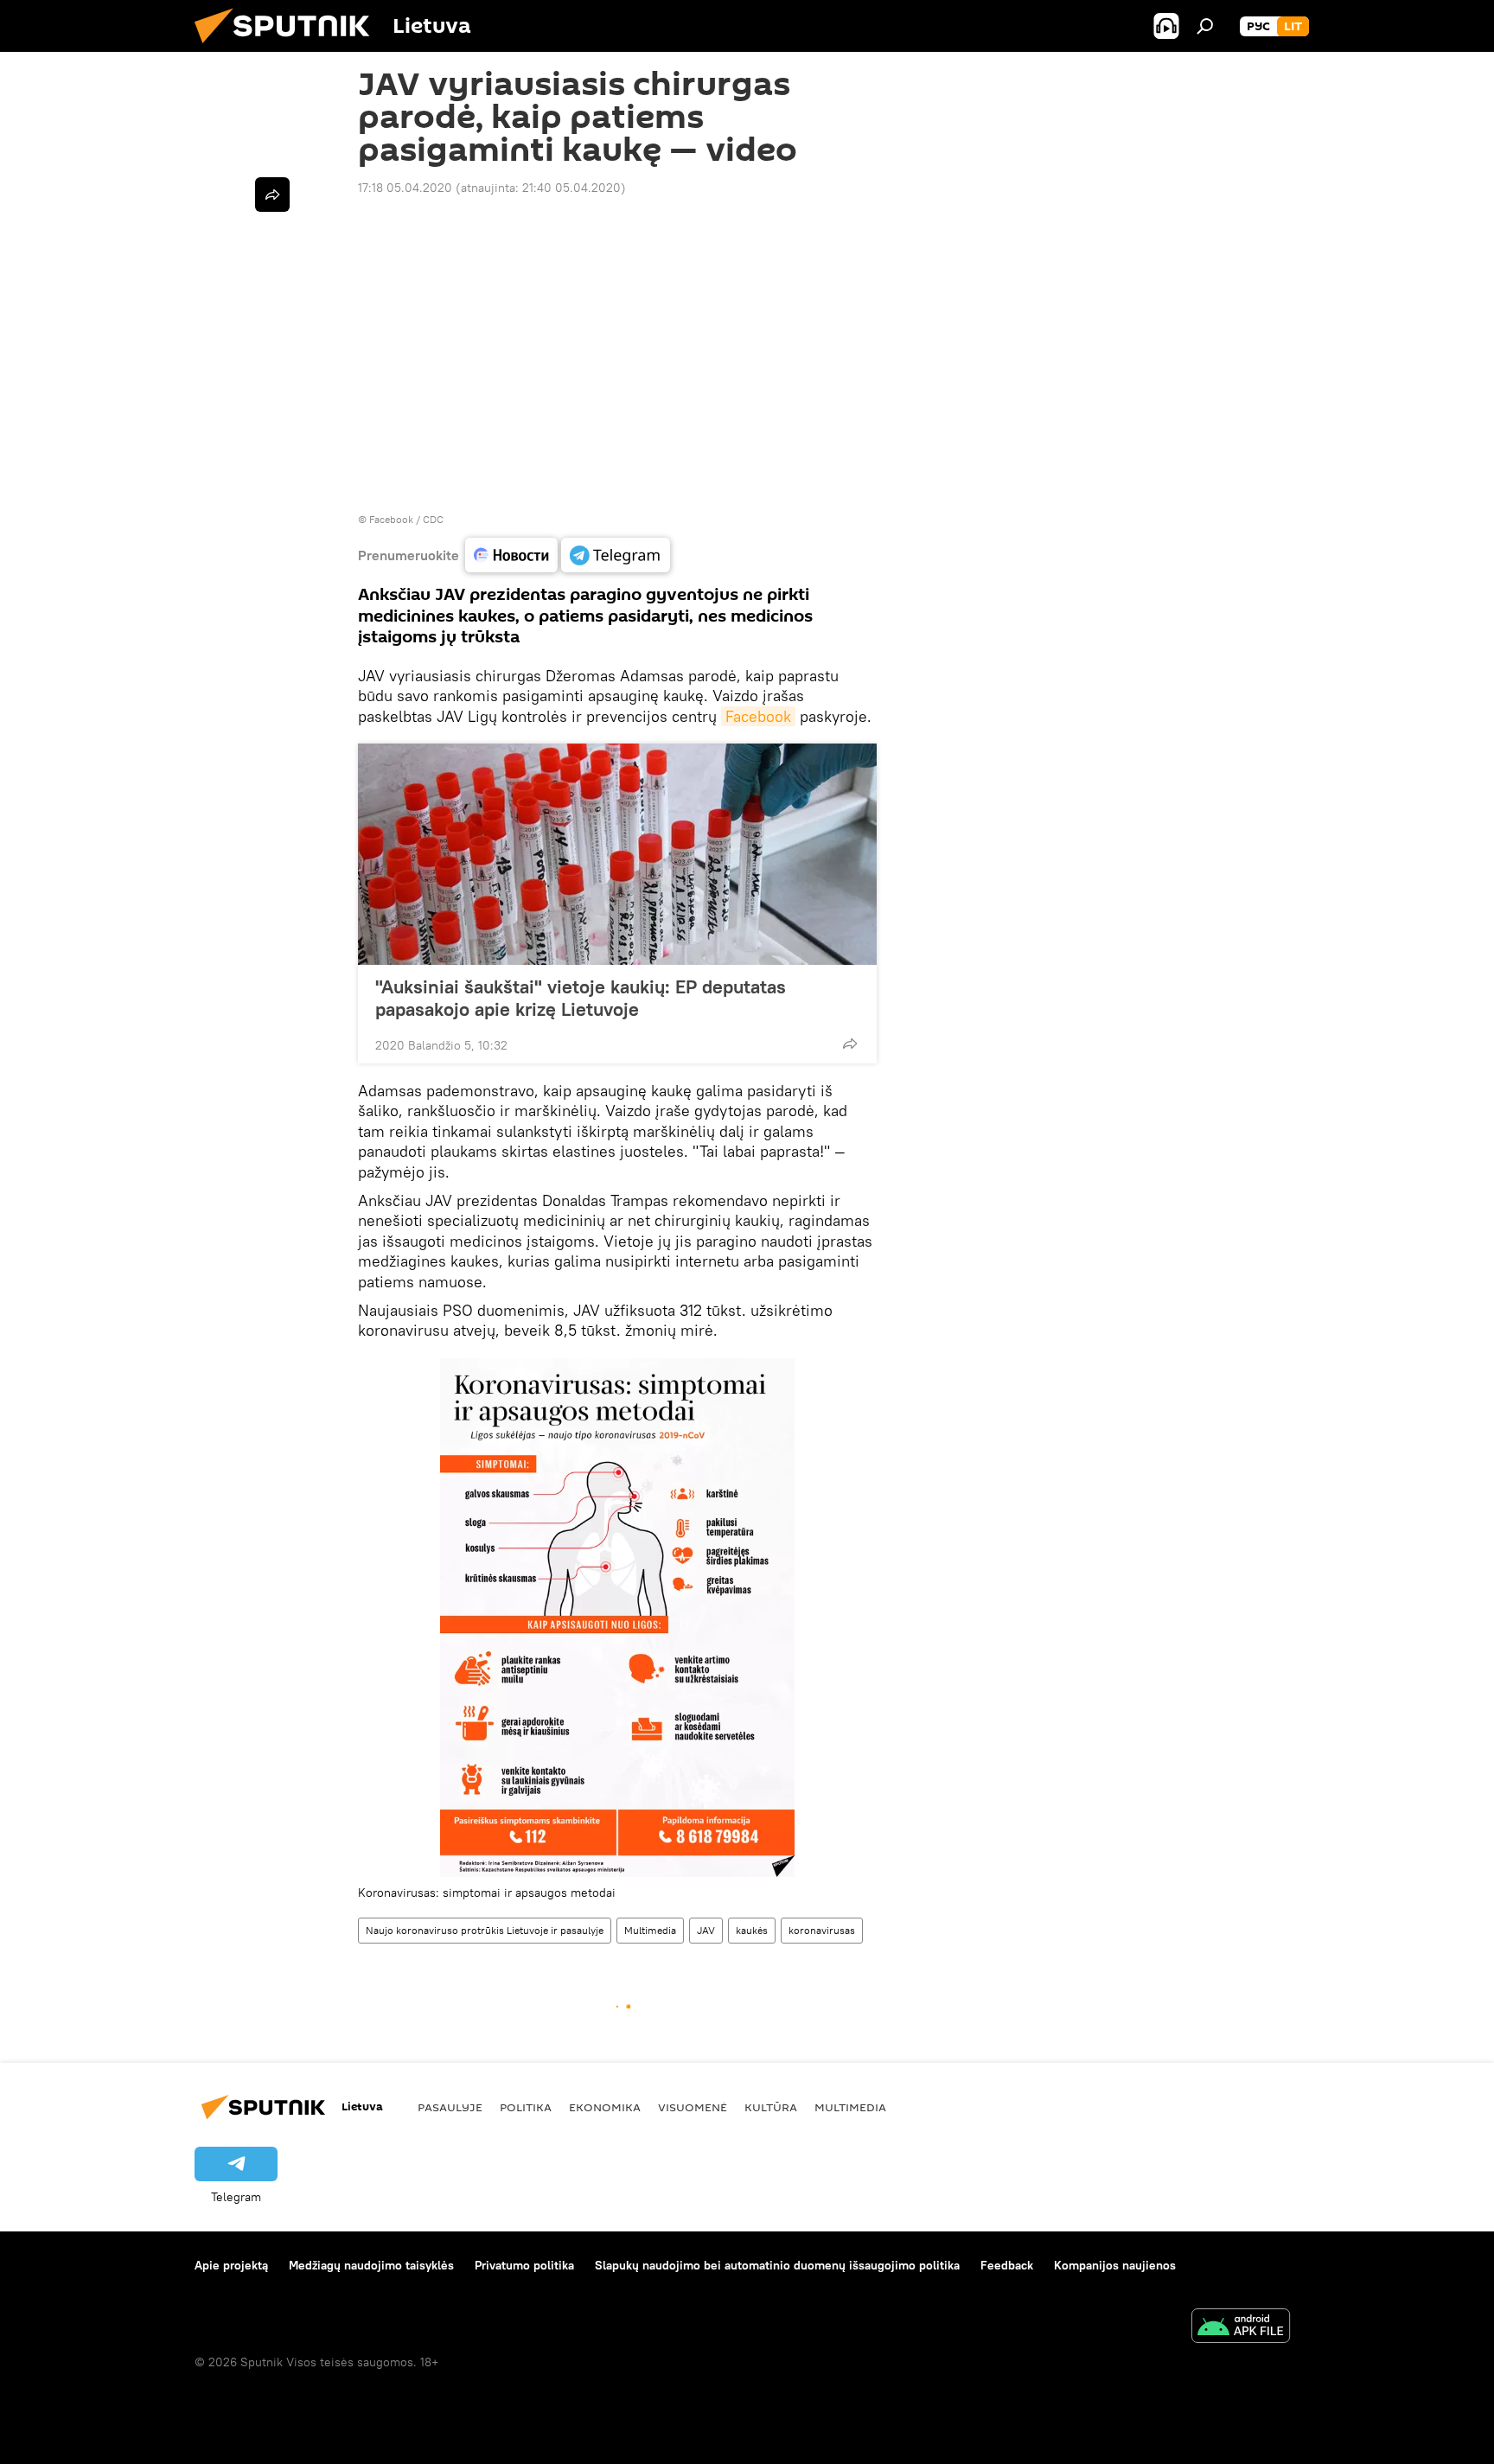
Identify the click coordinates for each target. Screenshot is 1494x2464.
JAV (706, 1930)
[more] (850, 1044)
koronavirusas (822, 1930)
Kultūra (771, 2107)
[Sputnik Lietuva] (289, 48)
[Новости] (511, 555)
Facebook (758, 716)
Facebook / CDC (406, 519)
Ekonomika (605, 2107)
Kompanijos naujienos (1115, 2265)
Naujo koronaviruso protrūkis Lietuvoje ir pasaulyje (485, 1930)
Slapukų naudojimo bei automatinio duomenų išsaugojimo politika (777, 2265)
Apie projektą (231, 2265)
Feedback (1007, 2265)
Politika (526, 2107)
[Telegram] (616, 555)
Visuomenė (693, 2107)
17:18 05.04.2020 (405, 188)
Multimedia (650, 1930)
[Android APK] (1241, 2328)
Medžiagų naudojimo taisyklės (371, 2265)
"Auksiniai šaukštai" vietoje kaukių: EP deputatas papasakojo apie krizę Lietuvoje (581, 998)
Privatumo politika (524, 2265)
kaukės (752, 1930)
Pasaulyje (450, 2107)
